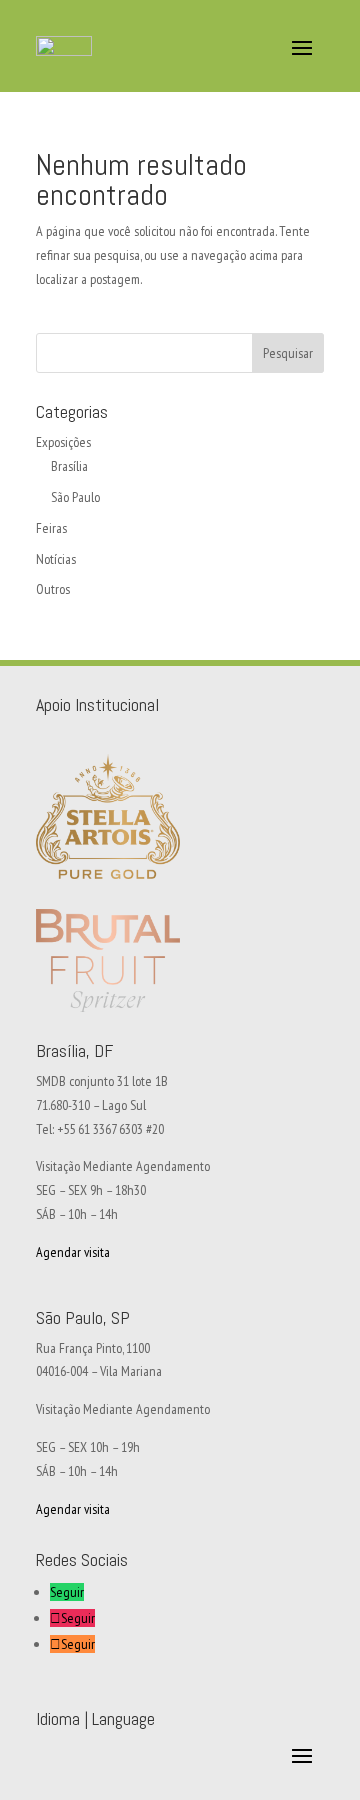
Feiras (51, 528)
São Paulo (75, 497)
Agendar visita (73, 1252)
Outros (53, 589)
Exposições (63, 442)
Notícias (56, 559)
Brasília (69, 466)
